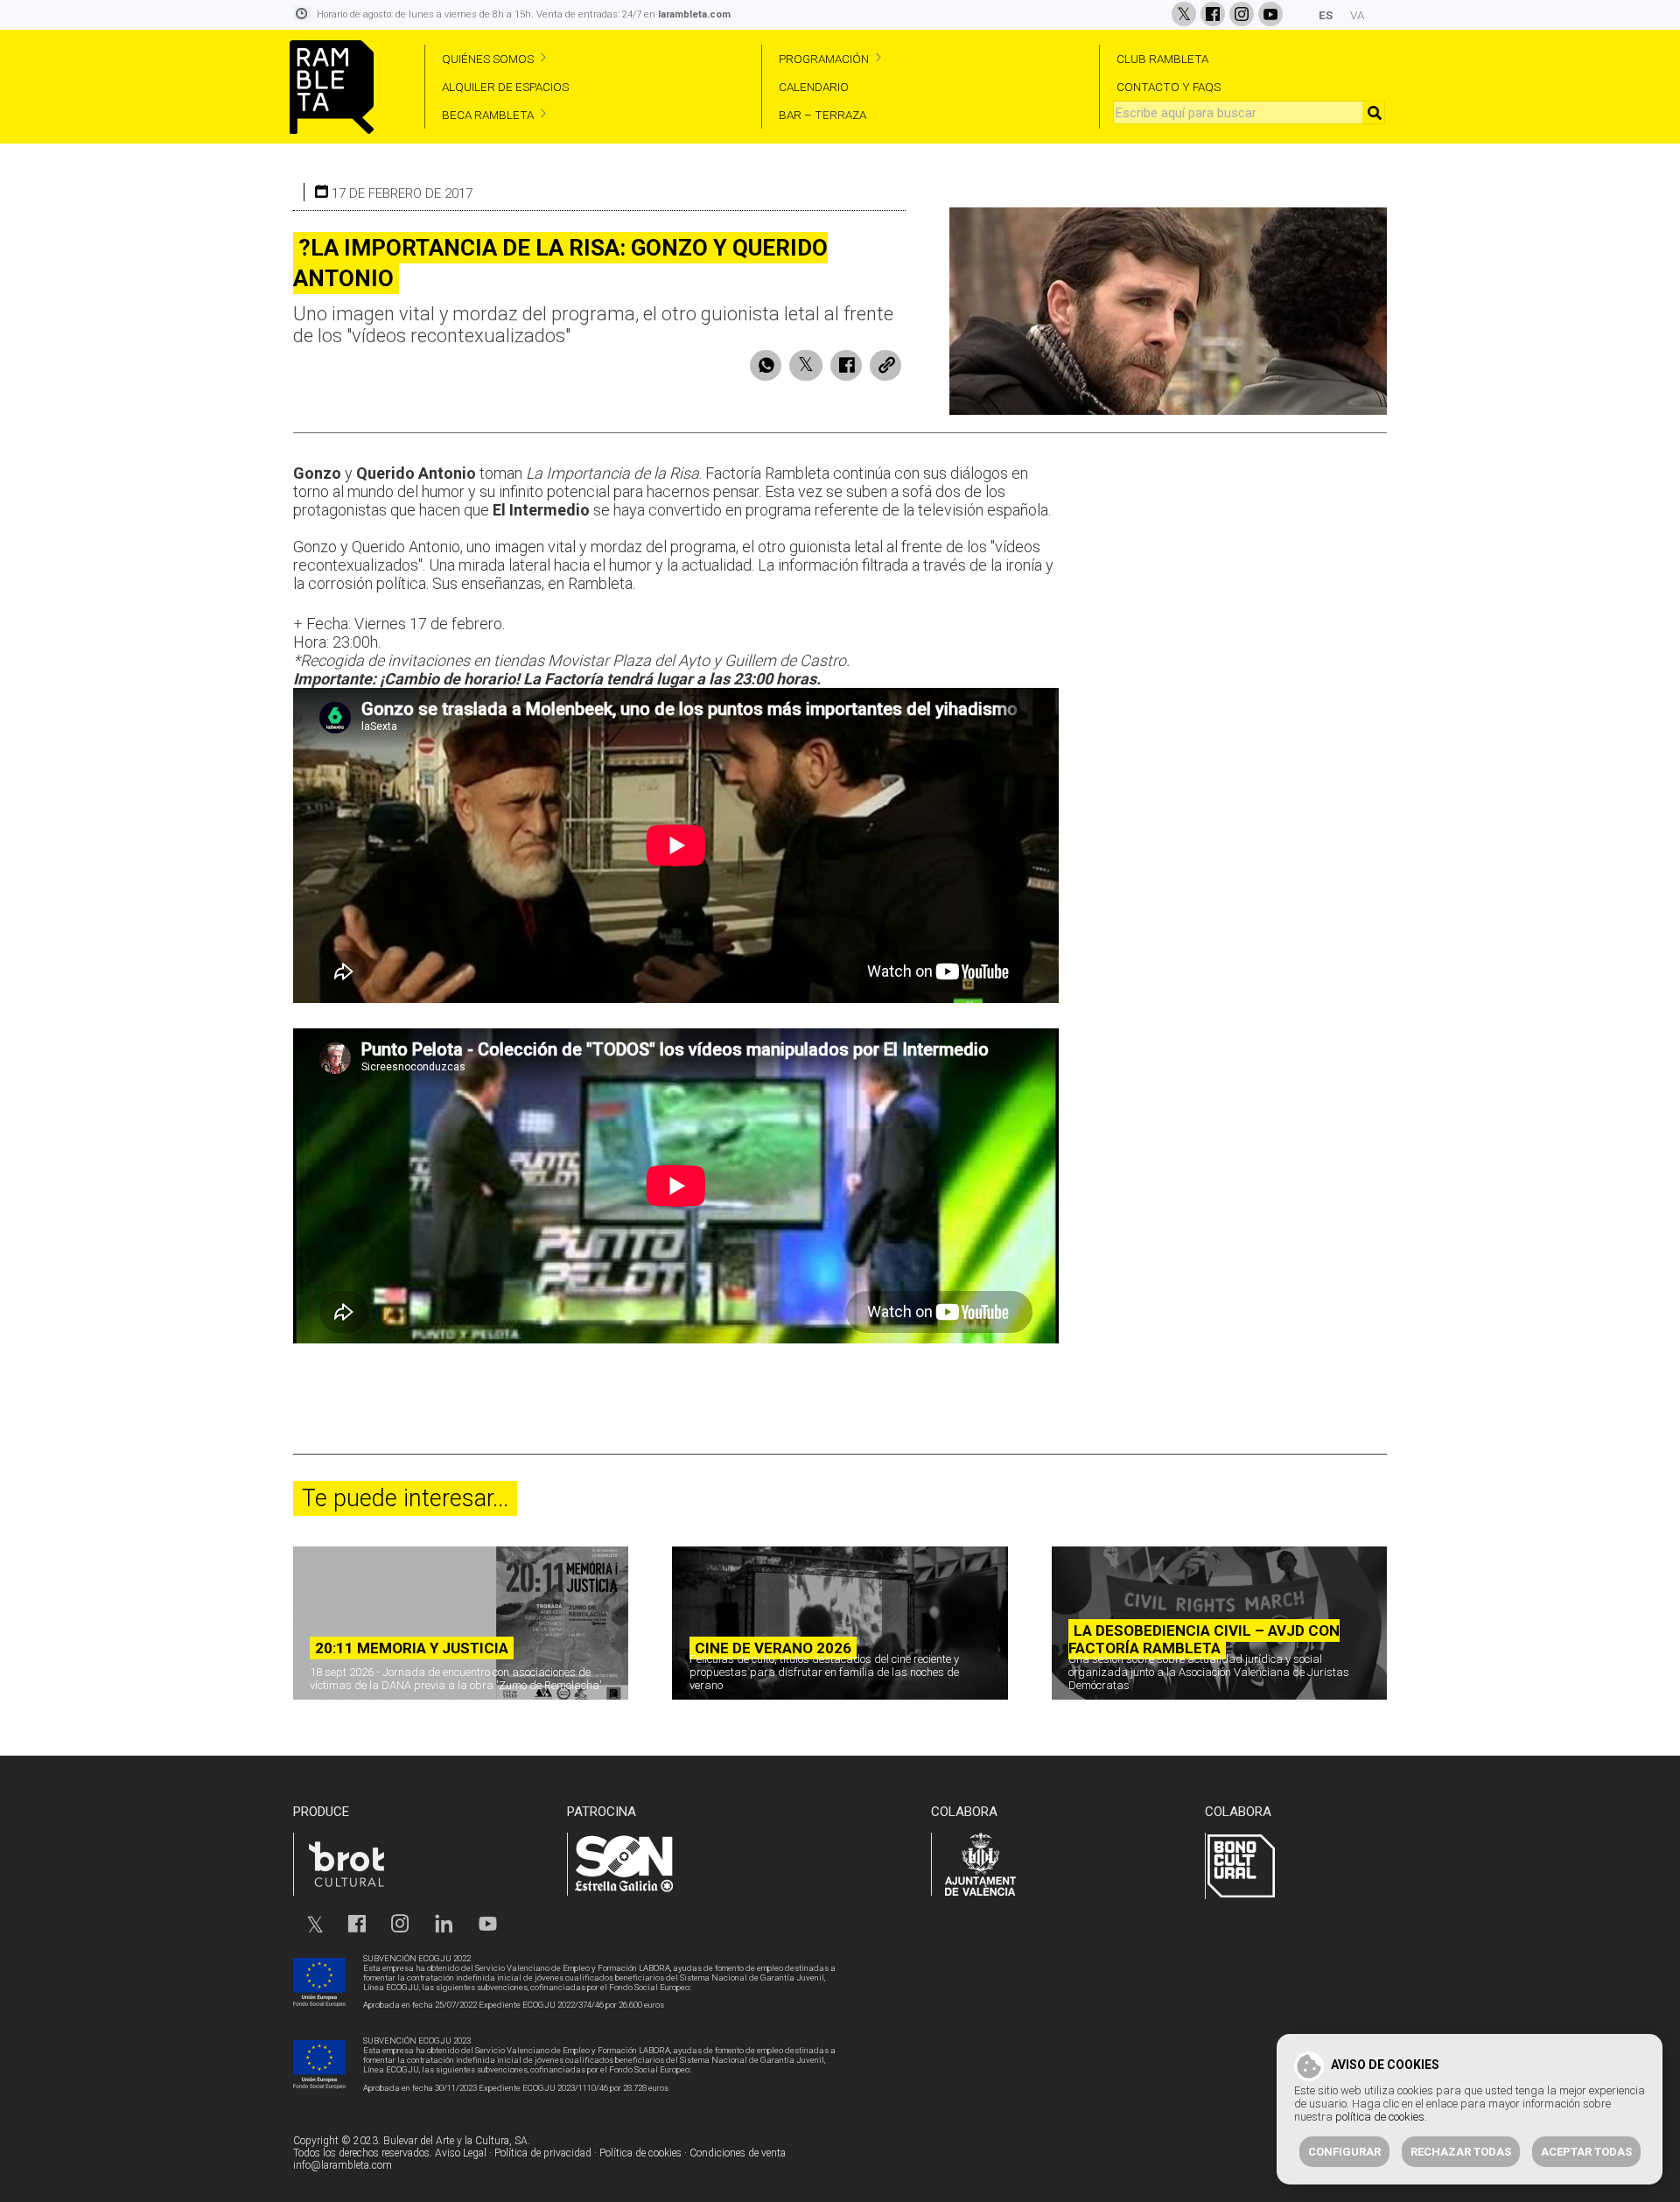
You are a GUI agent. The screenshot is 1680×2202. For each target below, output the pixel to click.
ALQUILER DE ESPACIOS (505, 87)
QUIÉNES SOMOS (488, 59)
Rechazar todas (1461, 2152)
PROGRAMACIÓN (824, 59)
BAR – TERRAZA (822, 115)
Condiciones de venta (738, 2153)
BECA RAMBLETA (488, 115)
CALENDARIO (814, 87)
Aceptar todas (1586, 2152)
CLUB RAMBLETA (1162, 59)
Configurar (1344, 2152)
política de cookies (1380, 2117)
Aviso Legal (461, 2153)
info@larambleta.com (343, 2165)
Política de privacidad (543, 2153)
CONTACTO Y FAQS (1169, 87)
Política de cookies (640, 2153)
